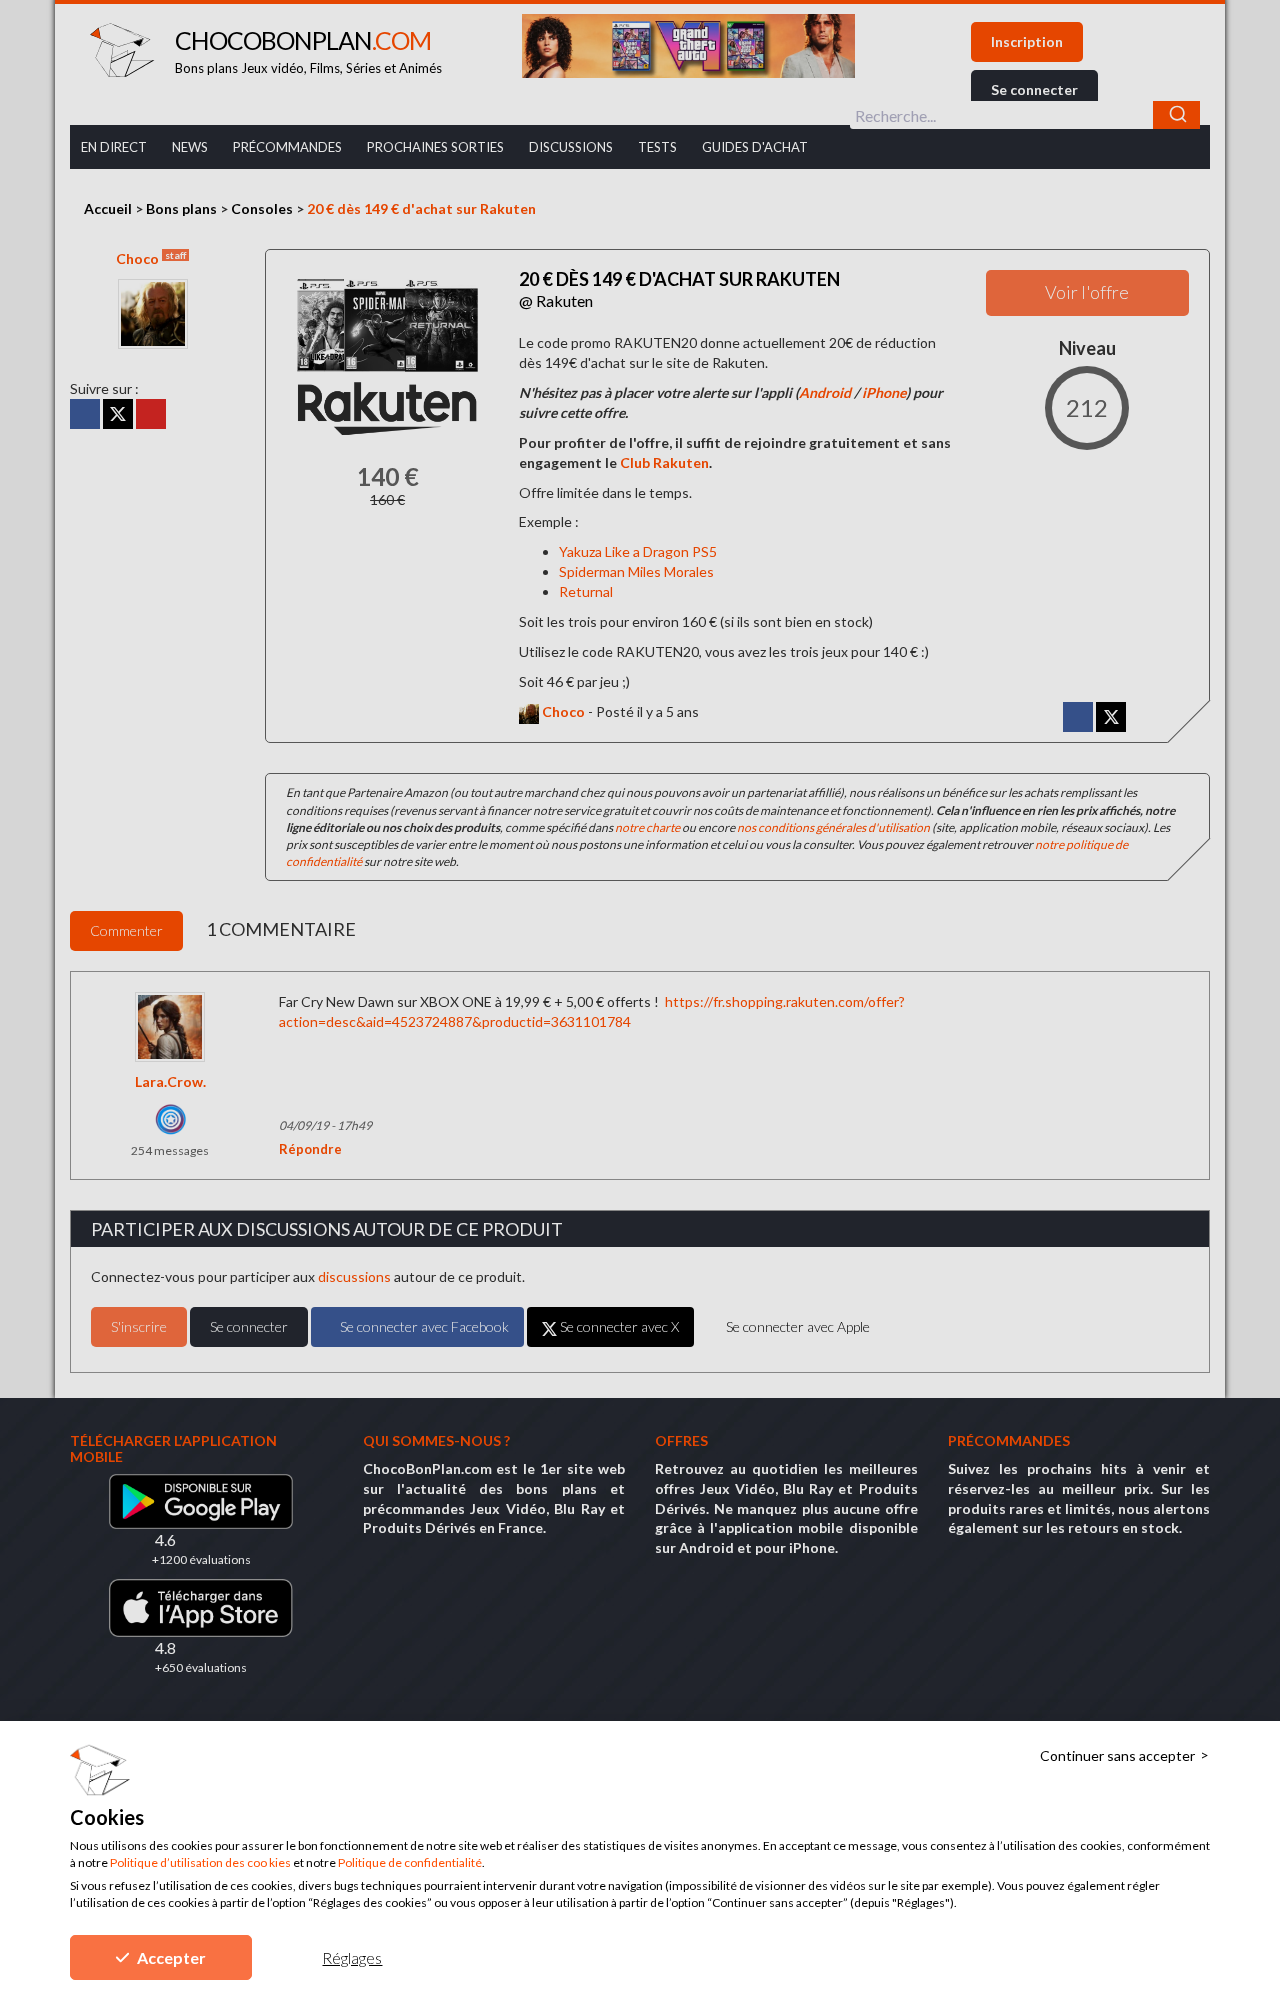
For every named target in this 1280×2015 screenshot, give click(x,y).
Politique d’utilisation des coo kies (200, 1862)
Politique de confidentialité (410, 1862)
